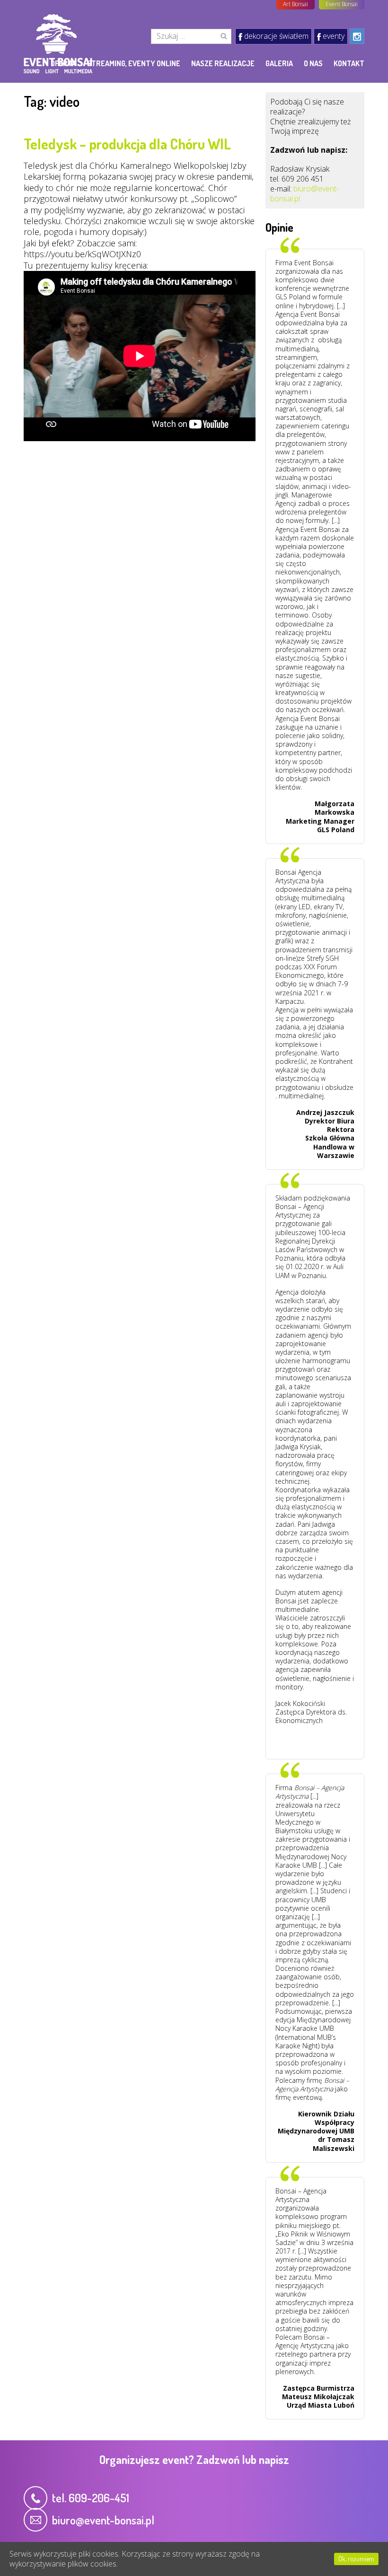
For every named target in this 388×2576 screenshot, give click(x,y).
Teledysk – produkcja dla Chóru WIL (127, 144)
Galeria (279, 63)
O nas (313, 63)
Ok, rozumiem (356, 2559)
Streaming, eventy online (134, 63)
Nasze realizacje (223, 63)
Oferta (63, 63)
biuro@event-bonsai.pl (304, 194)
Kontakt (349, 63)
